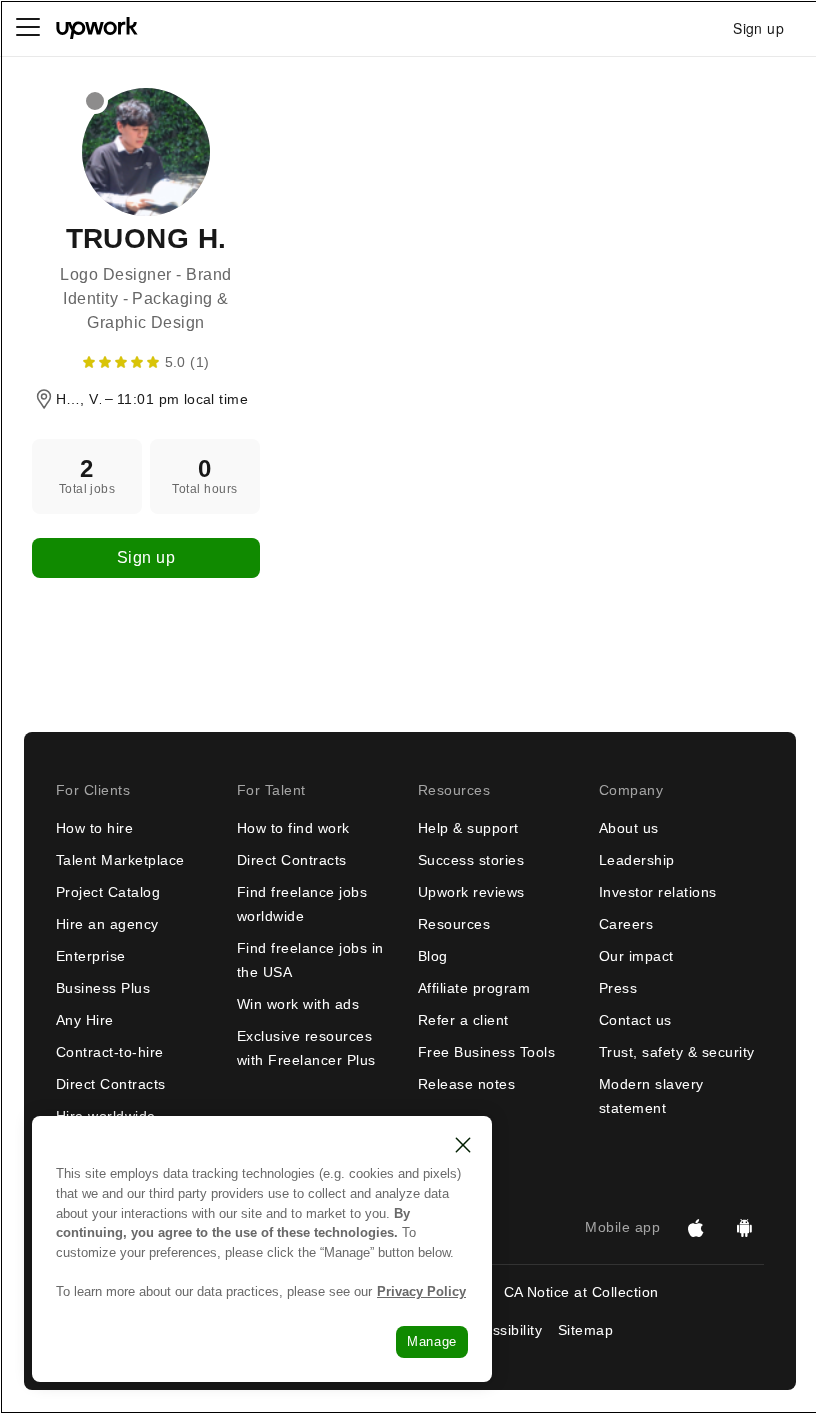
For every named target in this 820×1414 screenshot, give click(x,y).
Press (618, 988)
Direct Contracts (111, 1084)
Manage (432, 1341)
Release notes (466, 1084)
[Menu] (28, 28)
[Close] (463, 1145)
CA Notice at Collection (581, 1292)
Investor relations (658, 892)
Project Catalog (108, 892)
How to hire (94, 828)
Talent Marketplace (120, 860)
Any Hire (85, 1020)
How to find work (293, 828)
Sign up (146, 557)
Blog (433, 956)
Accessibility (501, 1330)
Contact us (635, 1020)
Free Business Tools (486, 1052)
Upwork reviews (471, 892)
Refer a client (463, 1020)
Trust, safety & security (677, 1052)
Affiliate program (474, 988)
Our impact (636, 956)
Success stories (471, 860)
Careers (626, 924)
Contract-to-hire (110, 1052)
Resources (454, 924)
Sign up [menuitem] (758, 28)
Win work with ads (298, 1004)
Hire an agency (107, 924)
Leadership (637, 860)
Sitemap (585, 1330)
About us (629, 828)
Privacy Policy (421, 1291)
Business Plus (103, 988)
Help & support (468, 828)
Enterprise (91, 956)
